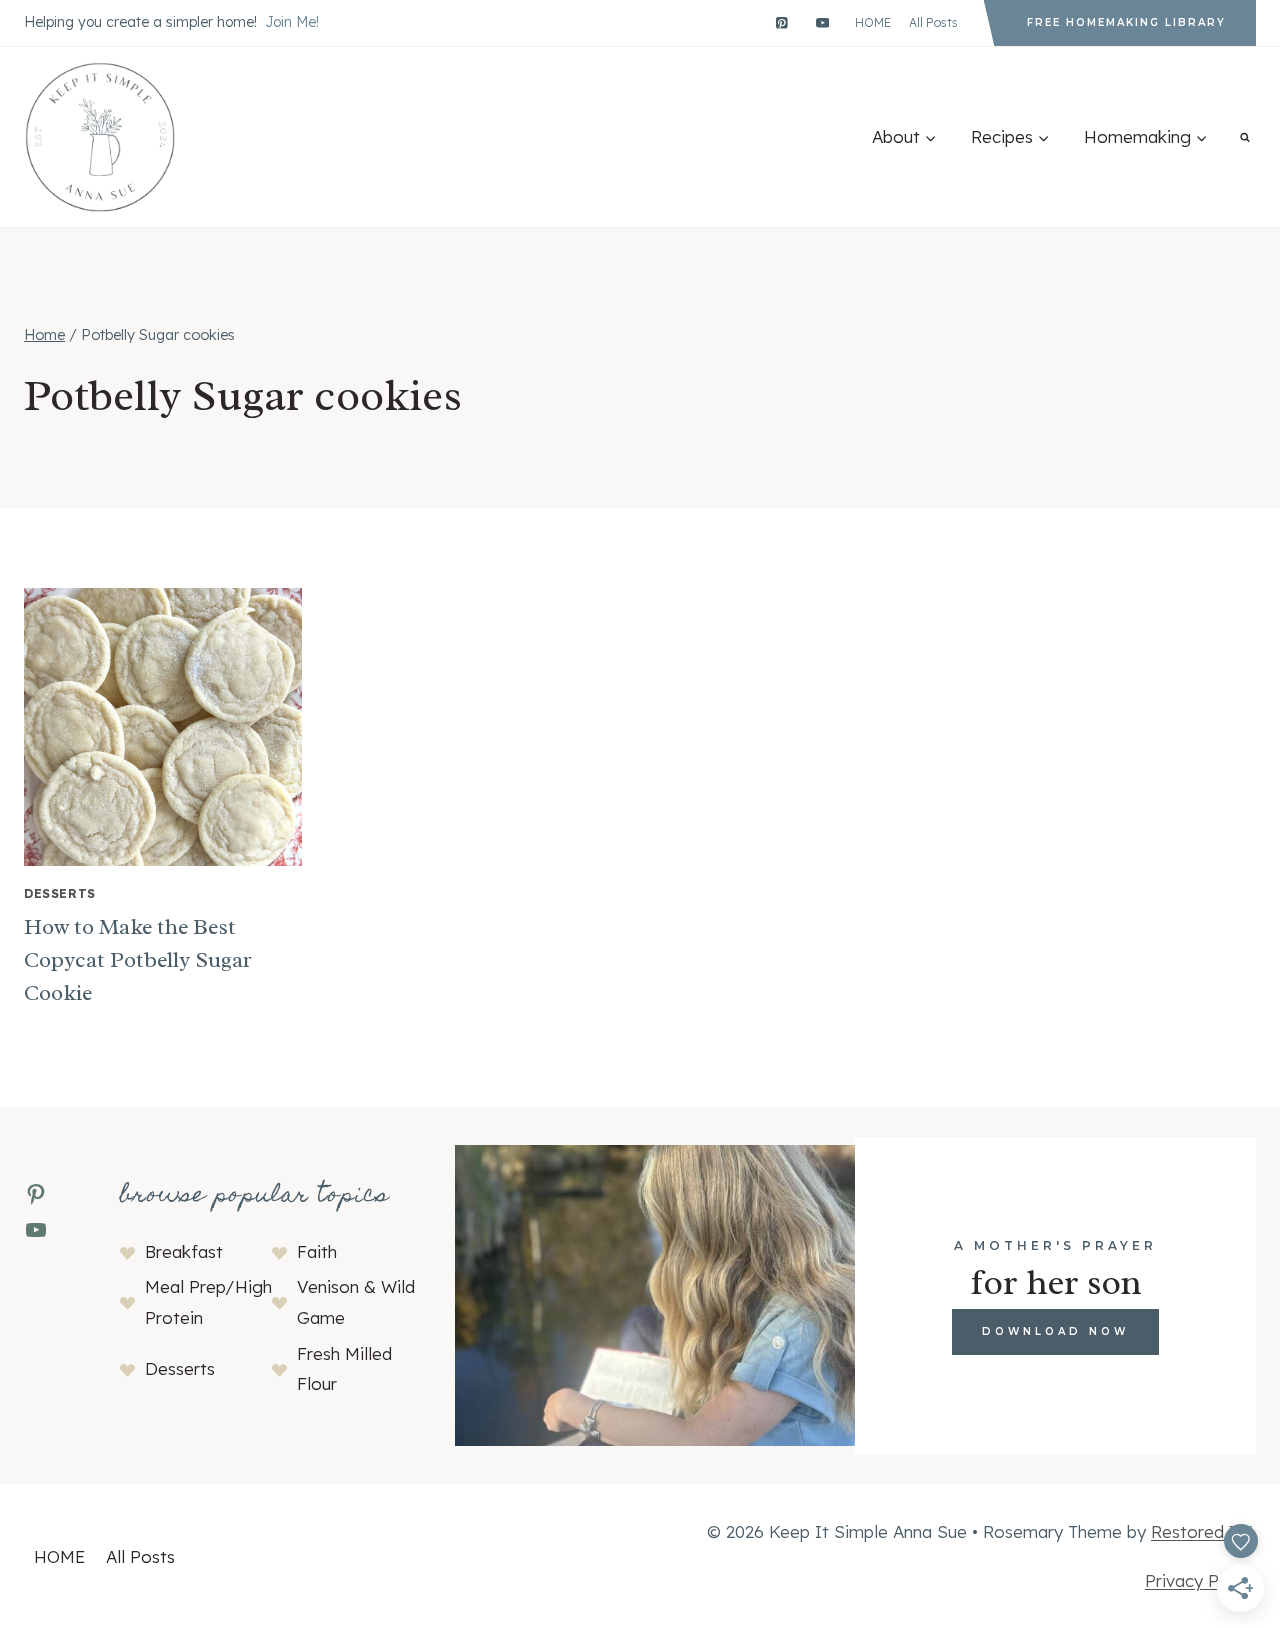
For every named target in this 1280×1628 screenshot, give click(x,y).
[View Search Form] (1245, 137)
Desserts (60, 893)
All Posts (933, 22)
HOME (873, 22)
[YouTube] (822, 22)
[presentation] (163, 727)
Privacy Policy (1200, 1580)
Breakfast (184, 1251)
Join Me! (292, 22)
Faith (317, 1251)
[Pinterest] (781, 22)
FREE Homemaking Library (1126, 22)
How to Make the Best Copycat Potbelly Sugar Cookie (138, 960)
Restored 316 (1203, 1531)
